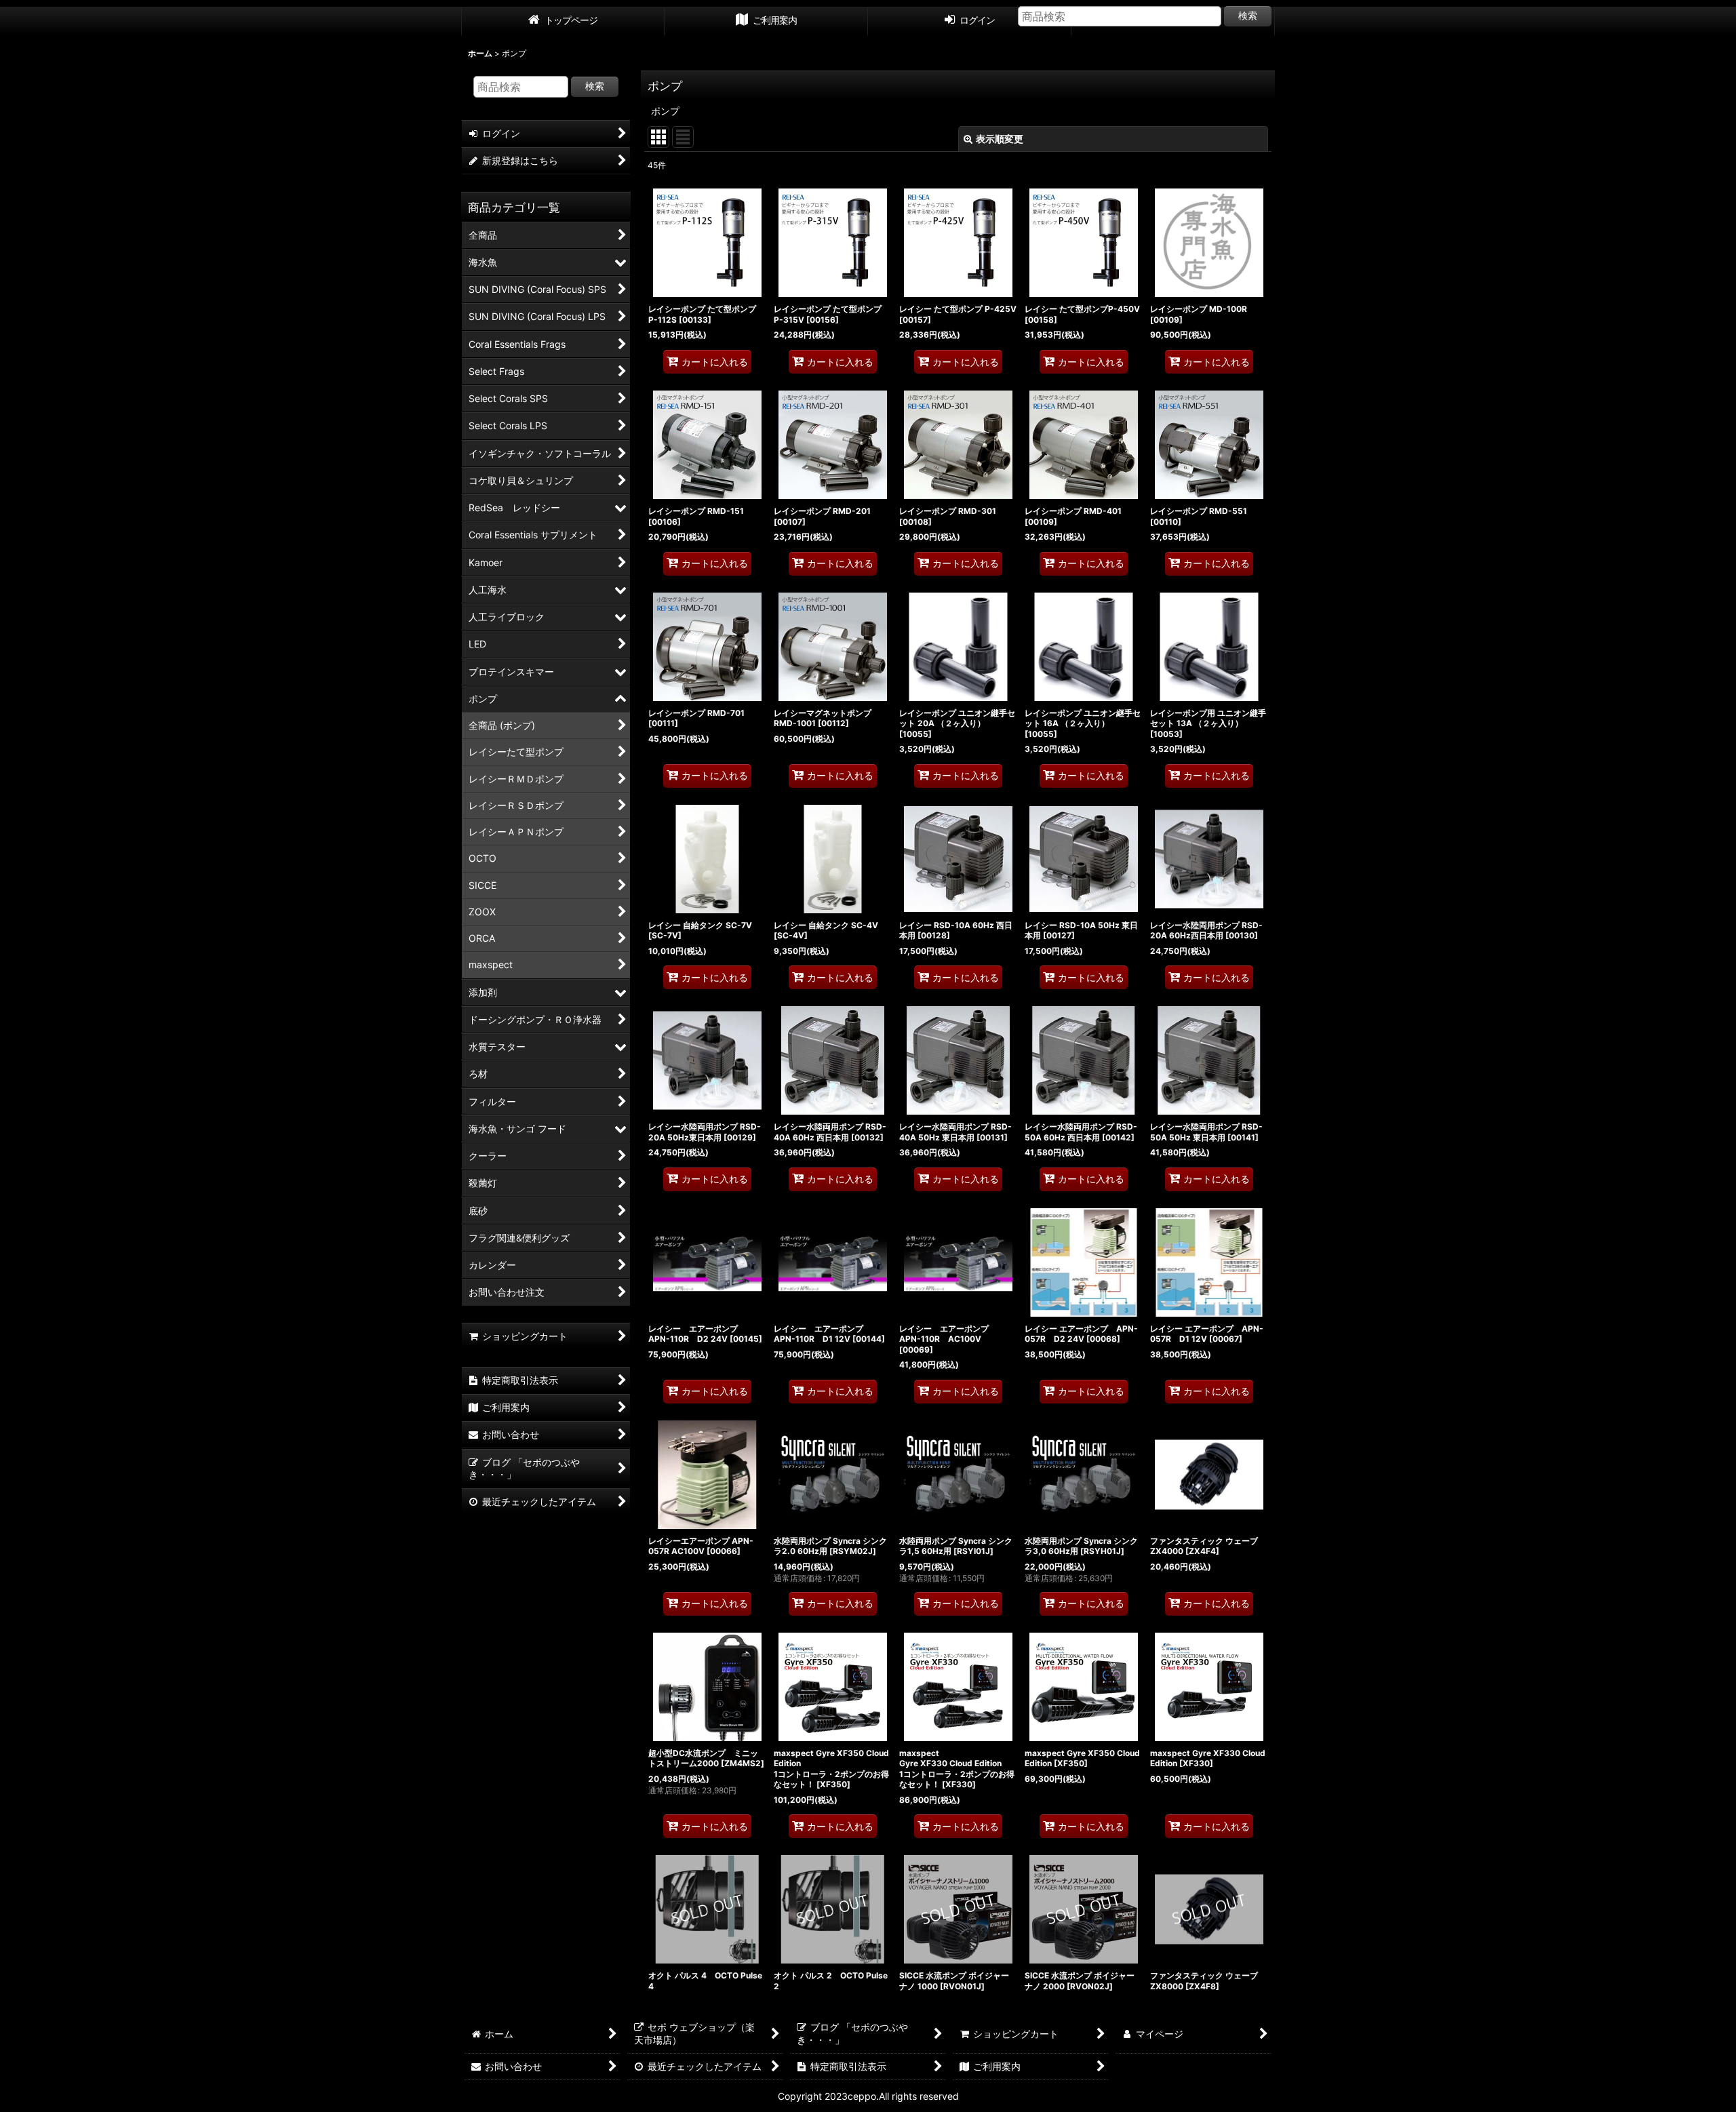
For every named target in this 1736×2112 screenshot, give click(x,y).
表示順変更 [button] (1000, 139)
